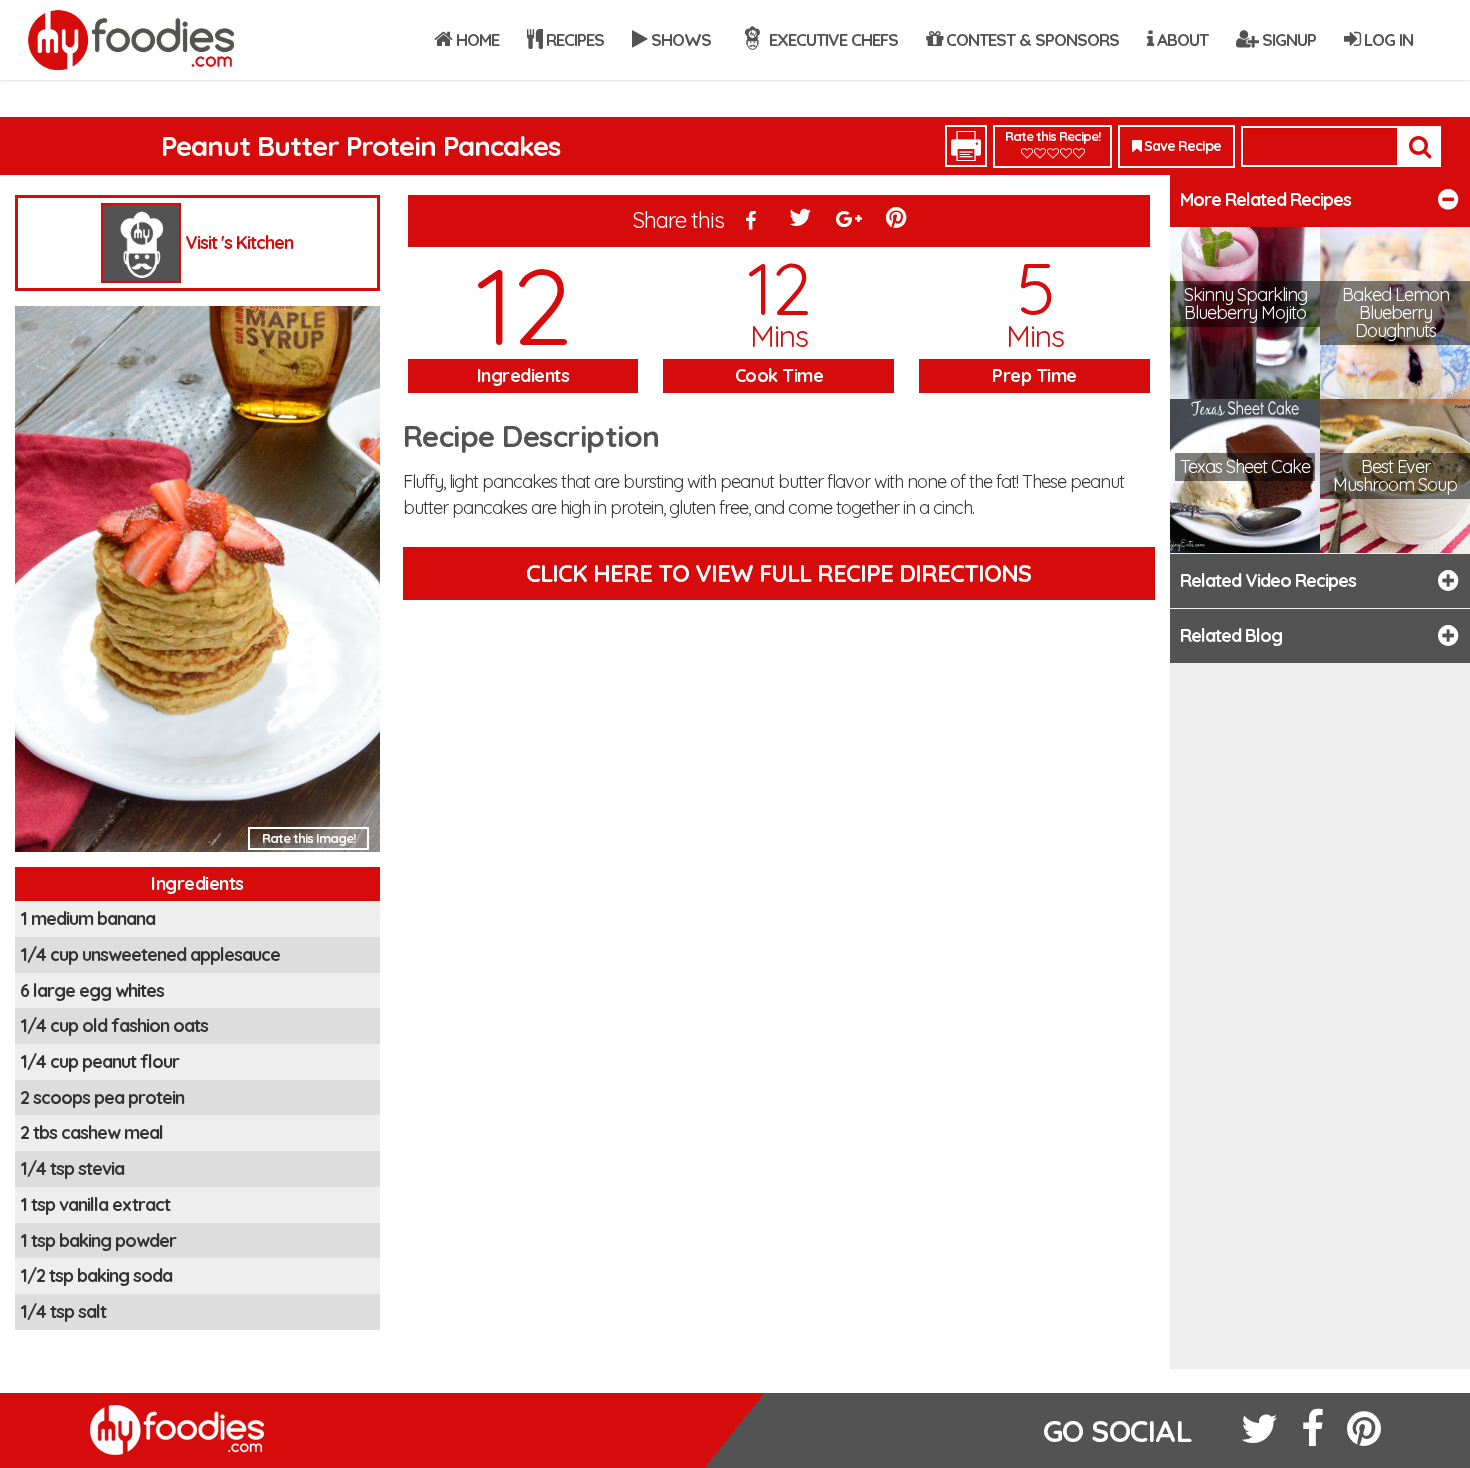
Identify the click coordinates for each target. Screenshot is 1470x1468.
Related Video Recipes (1268, 580)
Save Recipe (1181, 146)
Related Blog (1231, 635)
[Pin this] (898, 222)
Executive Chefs (831, 39)
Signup (1287, 39)
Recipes (573, 39)
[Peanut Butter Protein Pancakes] (197, 584)
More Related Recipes (1265, 199)
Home (475, 39)
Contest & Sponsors (1030, 39)
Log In (1386, 39)
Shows (679, 39)
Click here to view (778, 573)
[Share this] (751, 222)
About (1180, 39)
